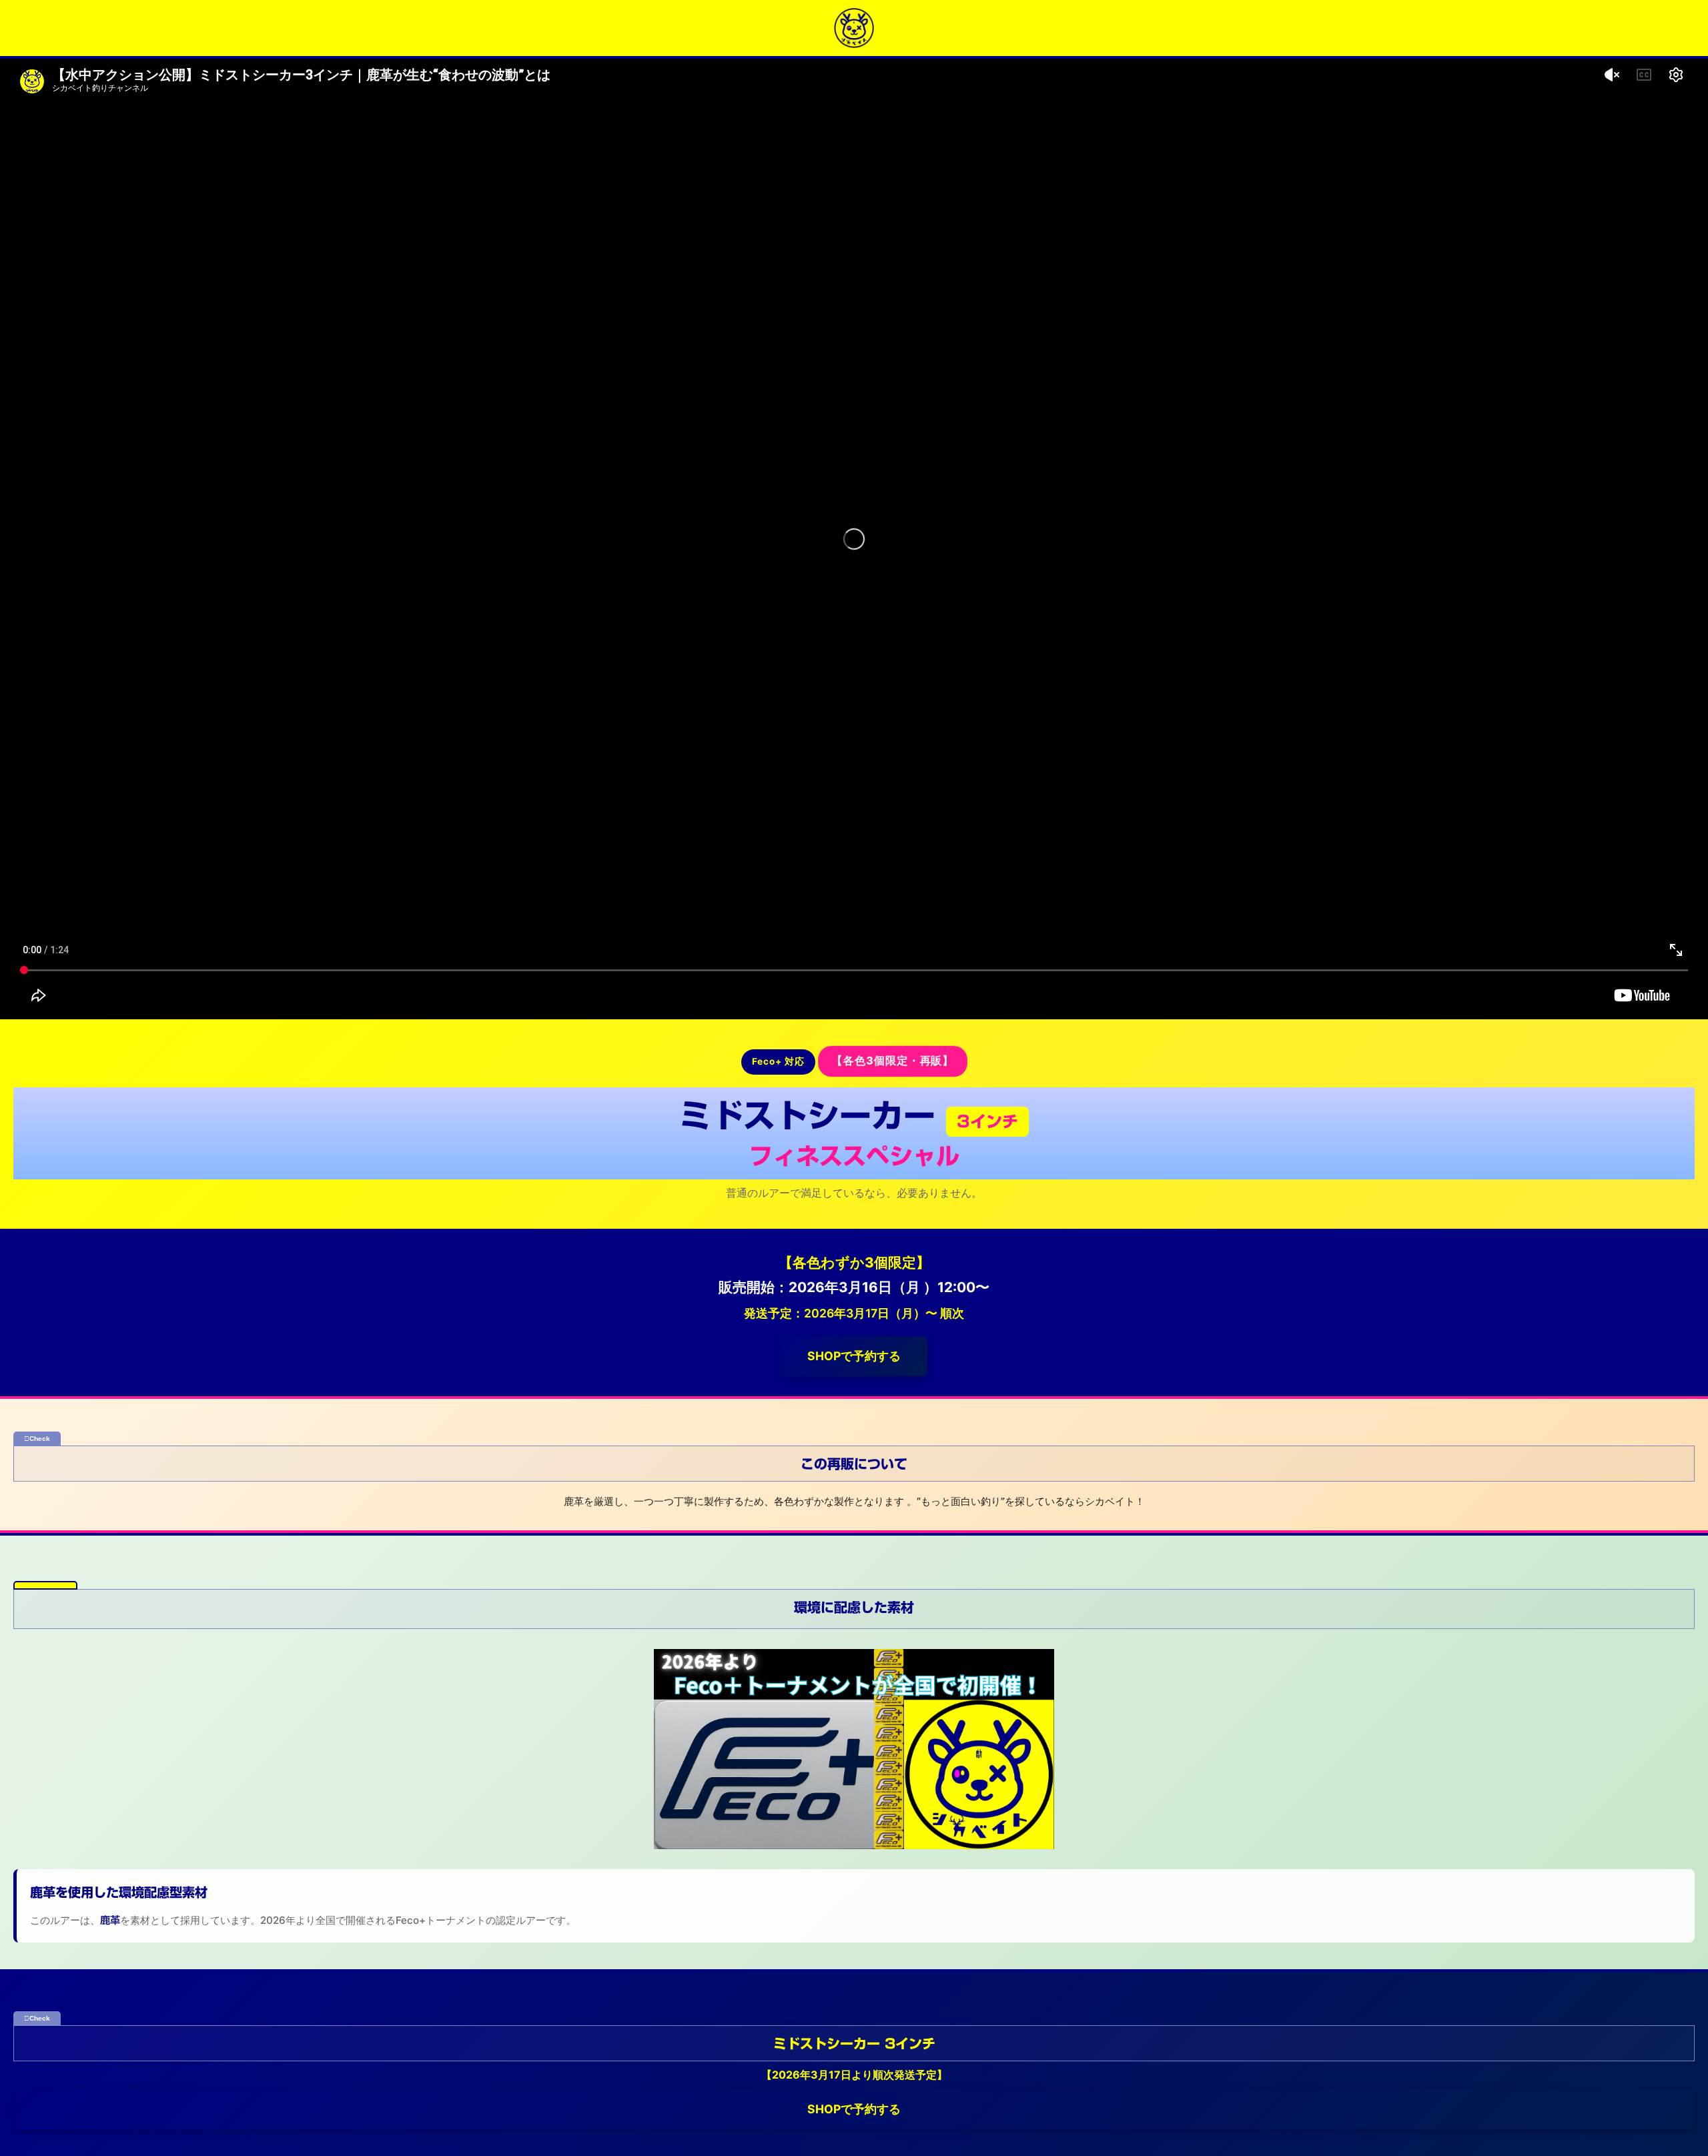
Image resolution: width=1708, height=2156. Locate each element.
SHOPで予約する (854, 1356)
